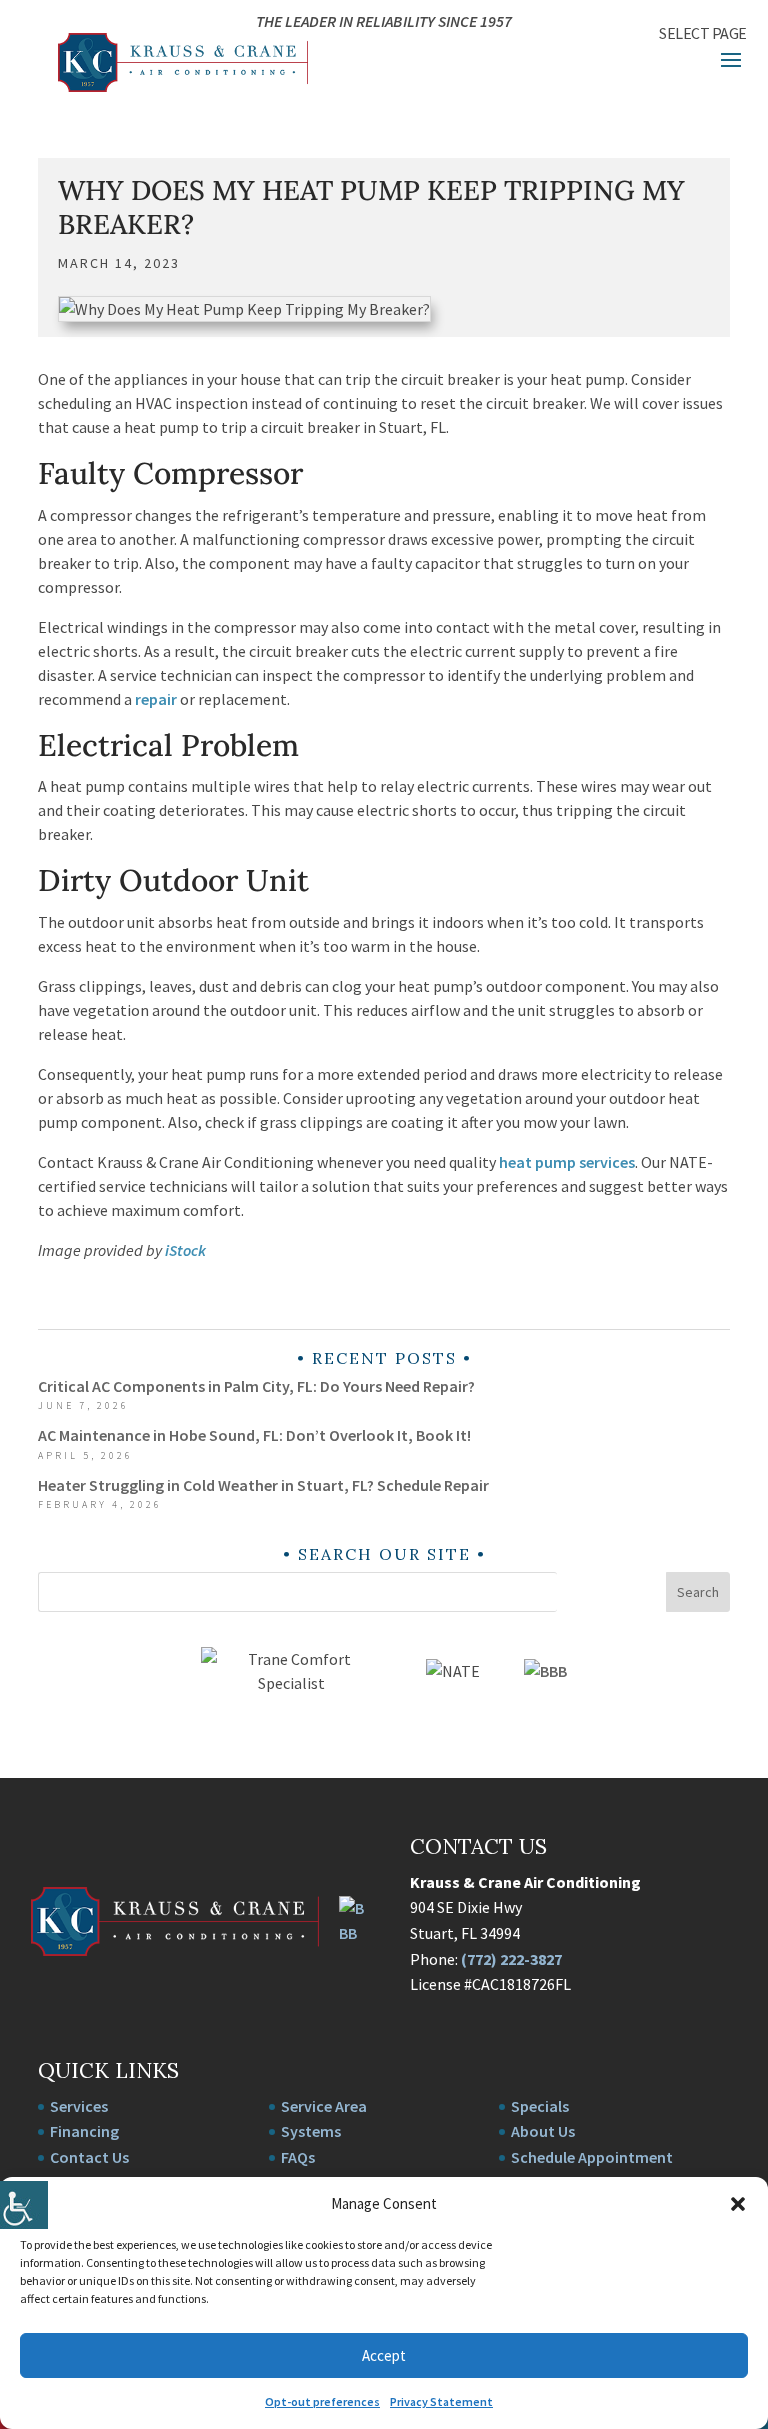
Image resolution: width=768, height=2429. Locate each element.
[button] (738, 2204)
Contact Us (89, 2157)
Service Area (324, 2106)
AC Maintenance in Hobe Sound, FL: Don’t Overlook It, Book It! (254, 1435)
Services (79, 2106)
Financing (84, 2131)
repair (156, 699)
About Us (543, 2131)
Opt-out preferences (322, 2401)
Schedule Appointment (592, 2157)
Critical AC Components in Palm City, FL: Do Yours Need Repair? (256, 1386)
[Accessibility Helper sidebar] (24, 2205)
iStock (185, 1250)
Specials (540, 2106)
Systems (311, 2131)
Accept (384, 2355)
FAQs (298, 2157)
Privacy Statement (441, 2401)
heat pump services (567, 1162)
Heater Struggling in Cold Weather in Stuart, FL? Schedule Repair (263, 1485)
